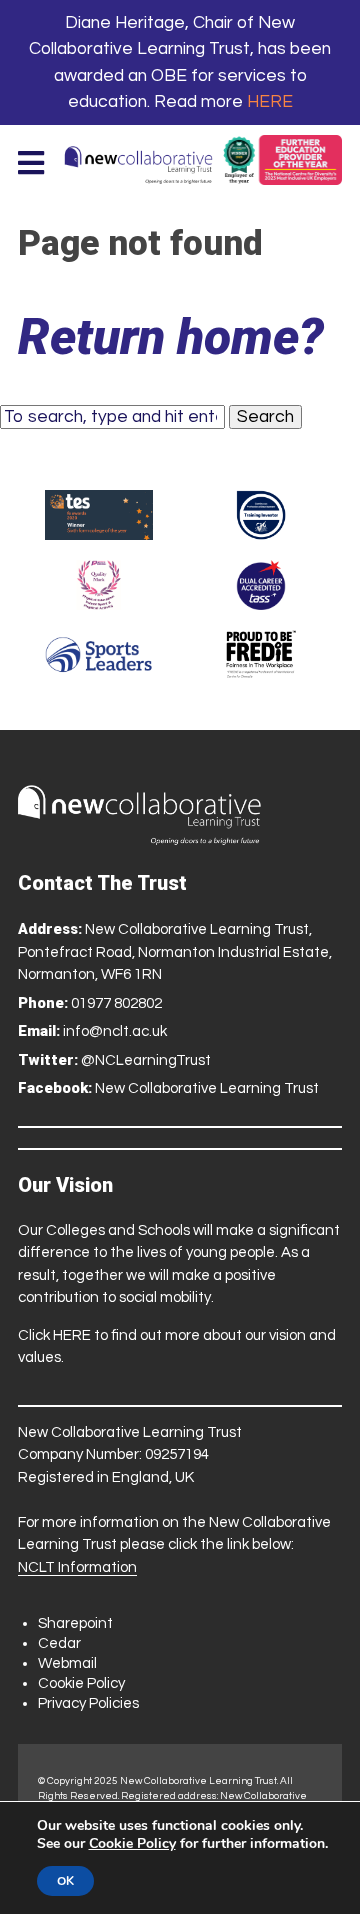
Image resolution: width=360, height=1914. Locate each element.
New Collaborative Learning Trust (207, 1088)
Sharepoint (75, 1623)
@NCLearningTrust (146, 1060)
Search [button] (265, 417)
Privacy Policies (88, 1703)
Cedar (59, 1643)
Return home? (171, 337)
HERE (270, 102)
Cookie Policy (81, 1683)
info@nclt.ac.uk (115, 1031)
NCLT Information (77, 1567)
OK (65, 1881)
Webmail (67, 1663)
